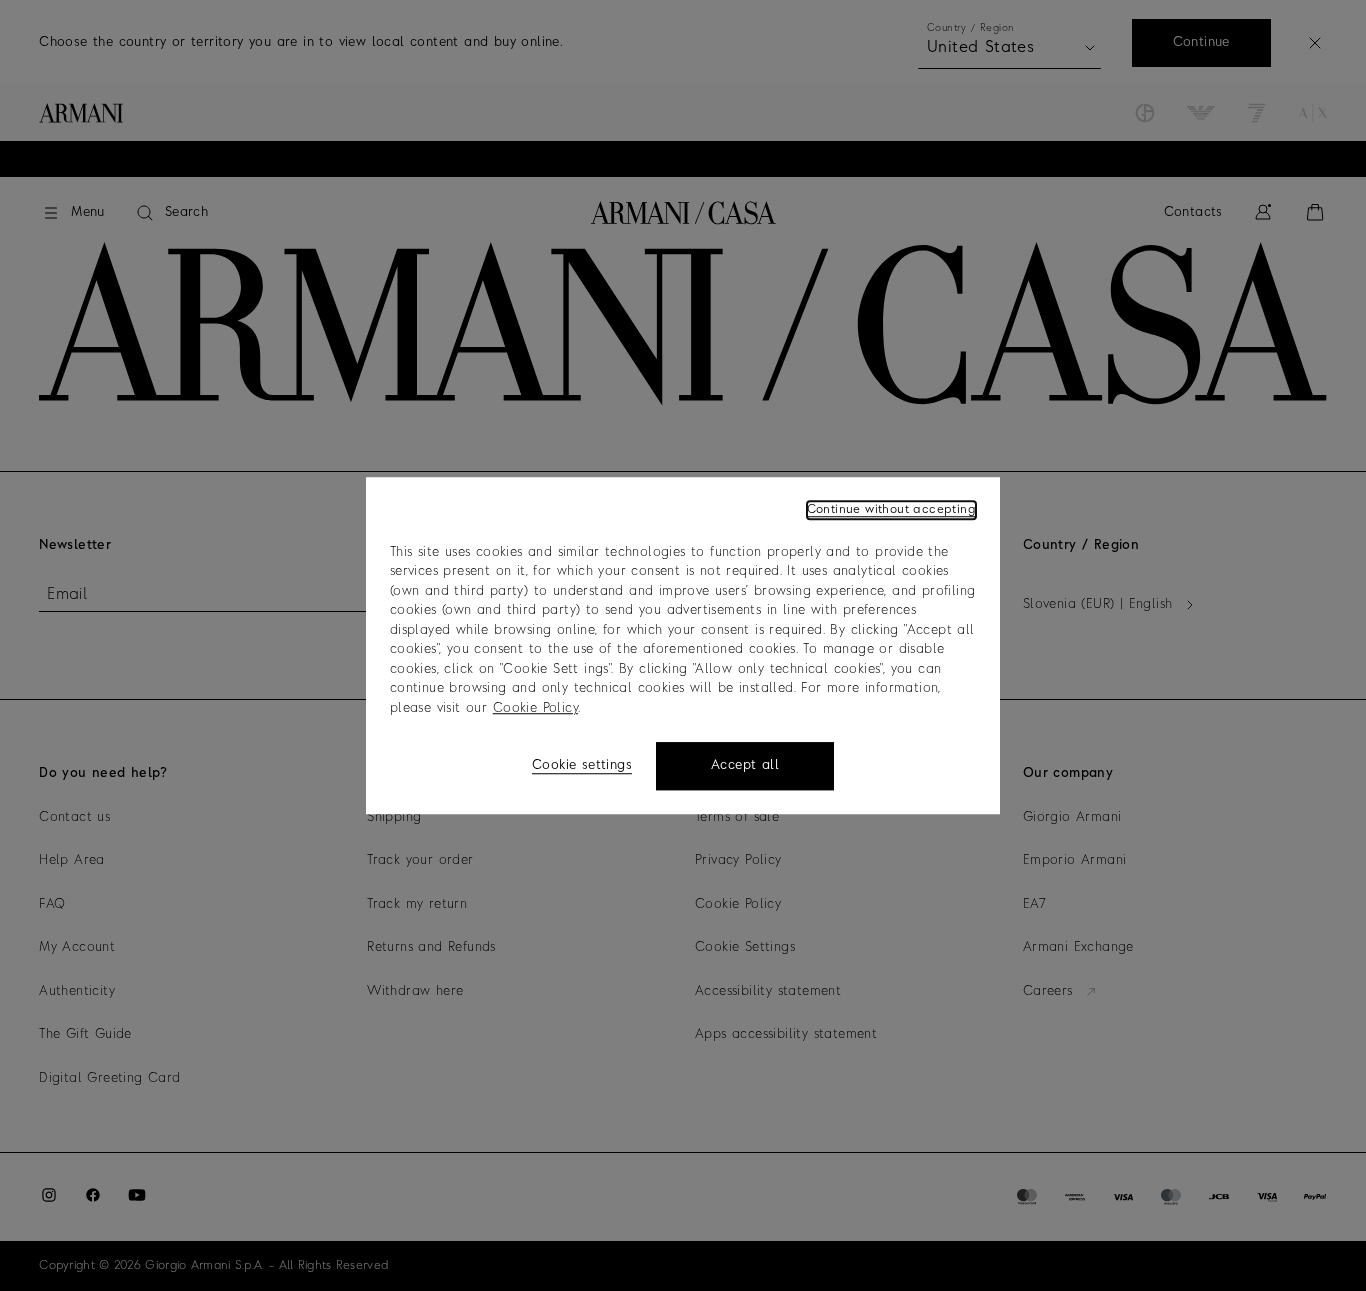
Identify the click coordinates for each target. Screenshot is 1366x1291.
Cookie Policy (535, 708)
